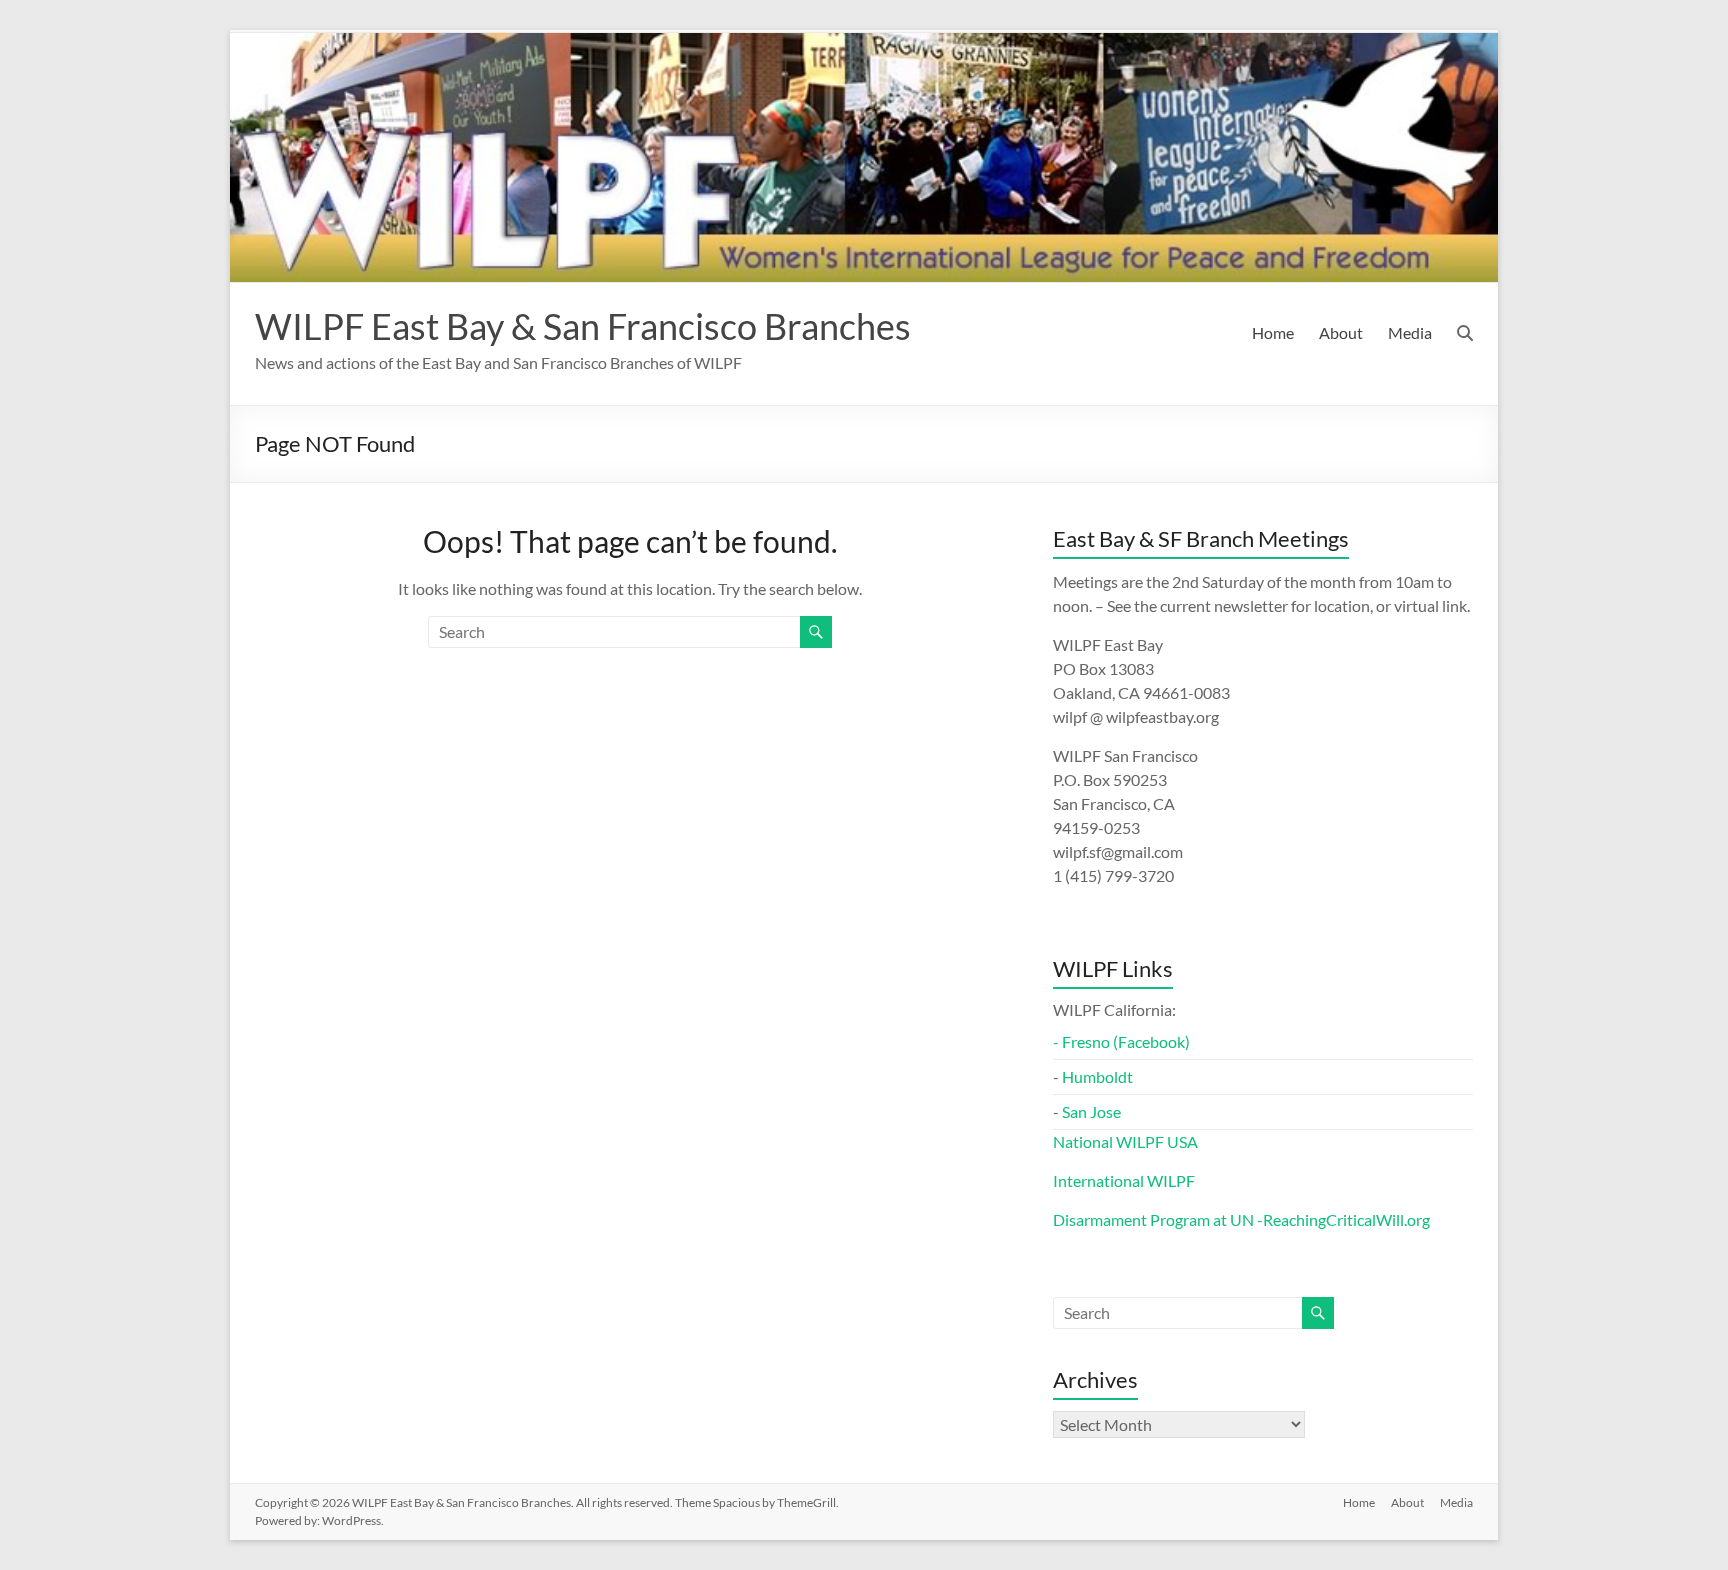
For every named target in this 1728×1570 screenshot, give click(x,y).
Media (1410, 332)
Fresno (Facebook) (1126, 1041)
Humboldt (1097, 1076)
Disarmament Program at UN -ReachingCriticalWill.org (1241, 1219)
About (1341, 332)
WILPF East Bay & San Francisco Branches (583, 326)
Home (1273, 332)
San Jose (1091, 1111)
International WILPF (1124, 1180)
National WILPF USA (1125, 1141)
